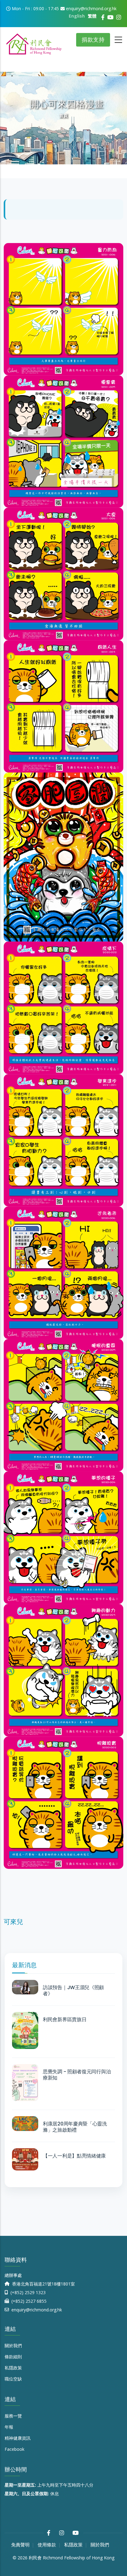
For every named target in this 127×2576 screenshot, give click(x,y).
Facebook (14, 2449)
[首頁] (34, 42)
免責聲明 (20, 2545)
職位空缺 (13, 2379)
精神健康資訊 (18, 2438)
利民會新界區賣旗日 (65, 2020)
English (77, 16)
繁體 (92, 16)
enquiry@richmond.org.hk (36, 2310)
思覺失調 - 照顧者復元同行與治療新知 (77, 2075)
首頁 (63, 115)
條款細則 (13, 2357)
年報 (9, 2427)
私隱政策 (13, 2368)
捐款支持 (93, 40)
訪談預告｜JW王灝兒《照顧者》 (73, 1991)
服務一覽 (13, 2416)
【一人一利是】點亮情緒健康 (74, 2156)
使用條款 (47, 2545)
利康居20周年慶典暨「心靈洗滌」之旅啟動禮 (75, 2127)
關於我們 (13, 2345)
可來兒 (13, 1922)
